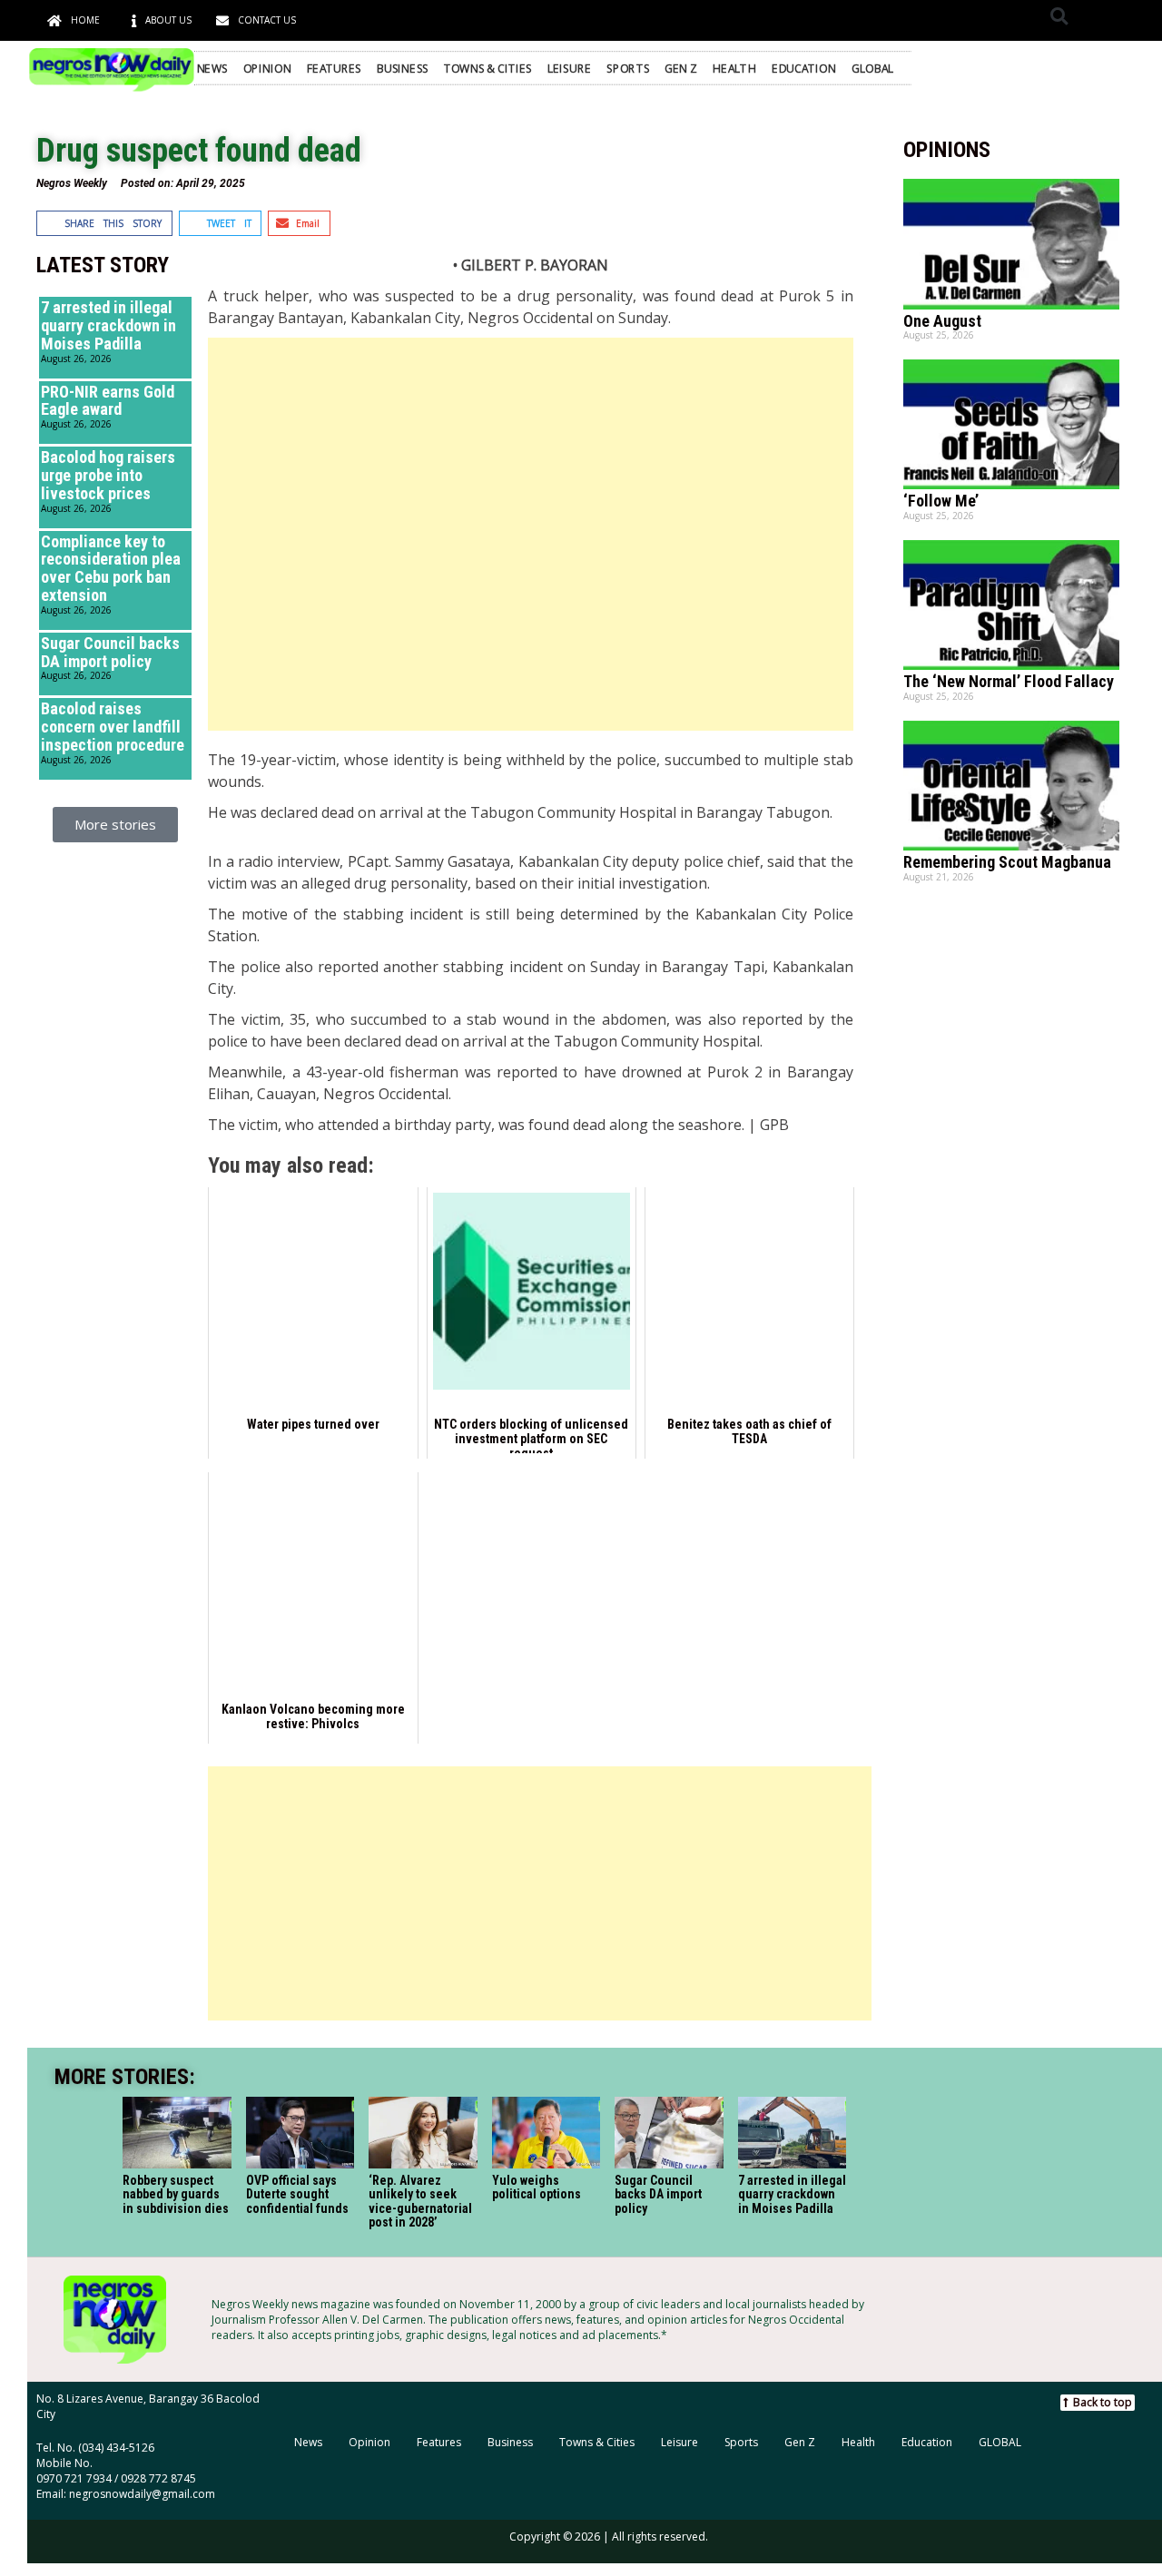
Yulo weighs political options (537, 2187)
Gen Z (681, 68)
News (212, 68)
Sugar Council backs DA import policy (110, 652)
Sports (628, 68)
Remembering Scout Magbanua (1007, 862)
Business (403, 68)
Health (735, 68)
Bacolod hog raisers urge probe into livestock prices (108, 475)
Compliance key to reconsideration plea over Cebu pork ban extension (111, 568)
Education (803, 68)
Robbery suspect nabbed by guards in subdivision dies (176, 2194)
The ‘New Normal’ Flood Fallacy (1009, 681)
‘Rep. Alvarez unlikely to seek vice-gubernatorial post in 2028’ (421, 2201)
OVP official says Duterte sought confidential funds (297, 2194)
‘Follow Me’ (941, 501)
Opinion (267, 68)
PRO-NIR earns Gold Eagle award (108, 401)
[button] (1059, 16)
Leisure (570, 68)
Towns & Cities (488, 68)
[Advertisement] (530, 534)
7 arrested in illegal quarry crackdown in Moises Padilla (108, 325)
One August (942, 321)
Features (334, 68)
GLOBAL (873, 68)
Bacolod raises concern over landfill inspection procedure (113, 727)
